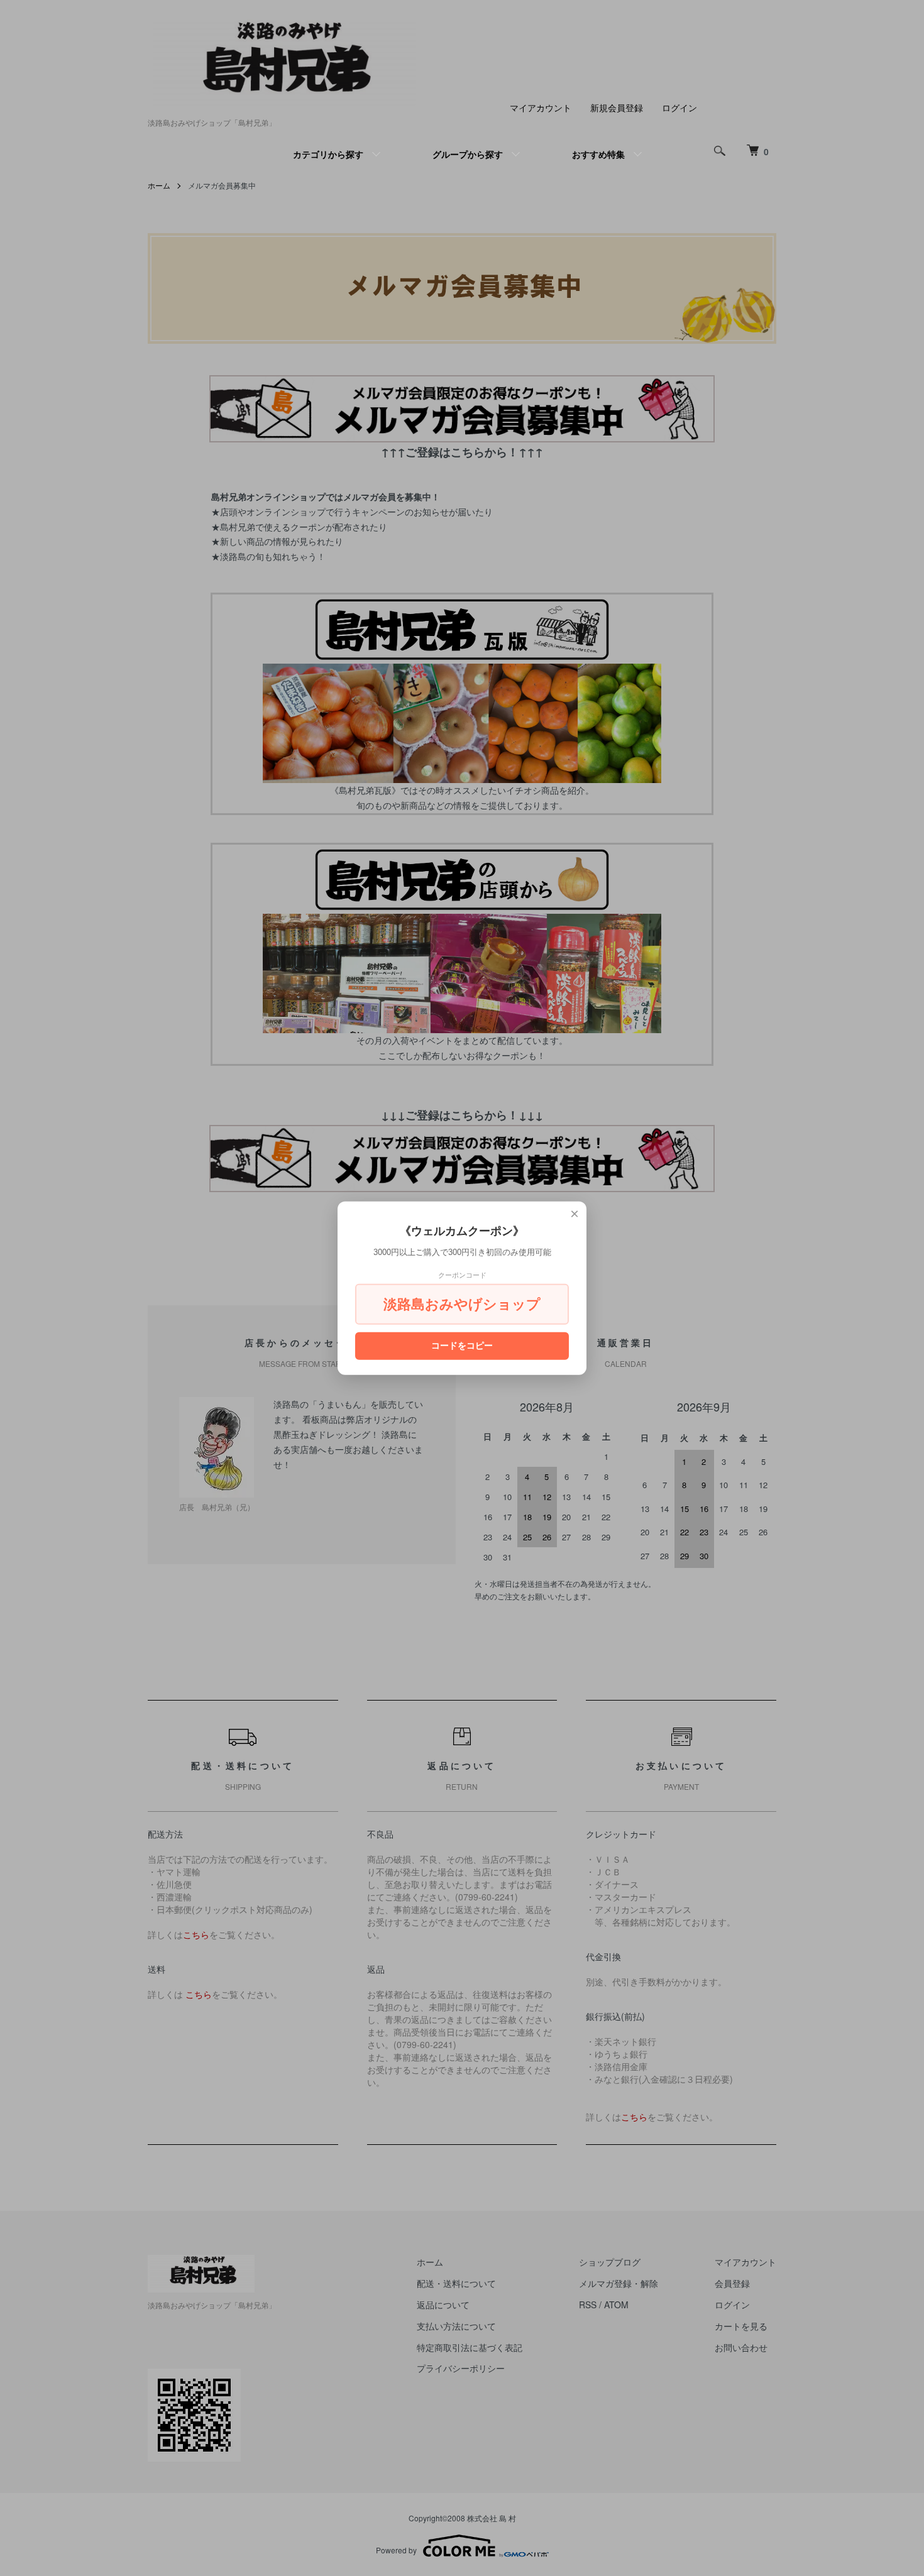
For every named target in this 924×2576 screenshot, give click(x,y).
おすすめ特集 (598, 154)
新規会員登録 (617, 107)
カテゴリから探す (328, 154)
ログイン (679, 107)
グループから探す (468, 154)
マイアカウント (541, 107)
